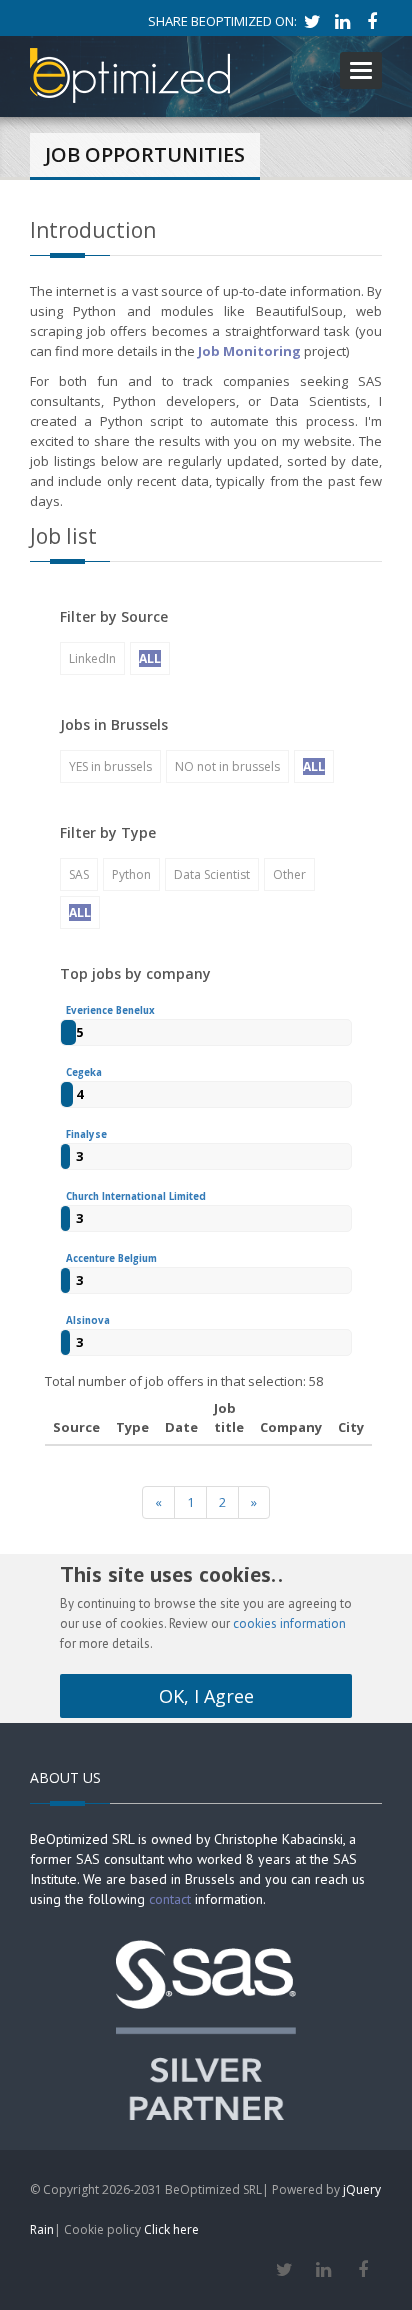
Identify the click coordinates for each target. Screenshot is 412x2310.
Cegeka (84, 1072)
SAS (79, 874)
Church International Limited (136, 1196)
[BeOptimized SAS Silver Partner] (206, 2028)
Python (131, 874)
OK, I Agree (206, 1696)
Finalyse (86, 1134)
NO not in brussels (227, 766)
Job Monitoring (249, 351)
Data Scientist (212, 874)
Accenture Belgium (111, 1258)
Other (289, 874)
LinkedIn (92, 658)
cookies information (289, 1623)
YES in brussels (110, 766)
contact (170, 1899)
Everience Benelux (110, 1010)
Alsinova (88, 1320)
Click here (171, 2229)
